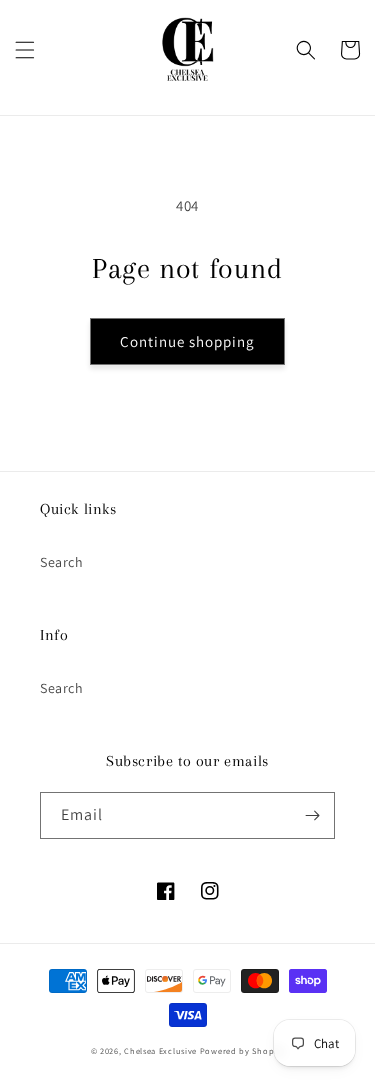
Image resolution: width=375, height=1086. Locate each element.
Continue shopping (187, 341)
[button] (25, 50)
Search (62, 562)
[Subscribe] (312, 815)
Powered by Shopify (242, 1050)
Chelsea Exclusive (160, 1050)
